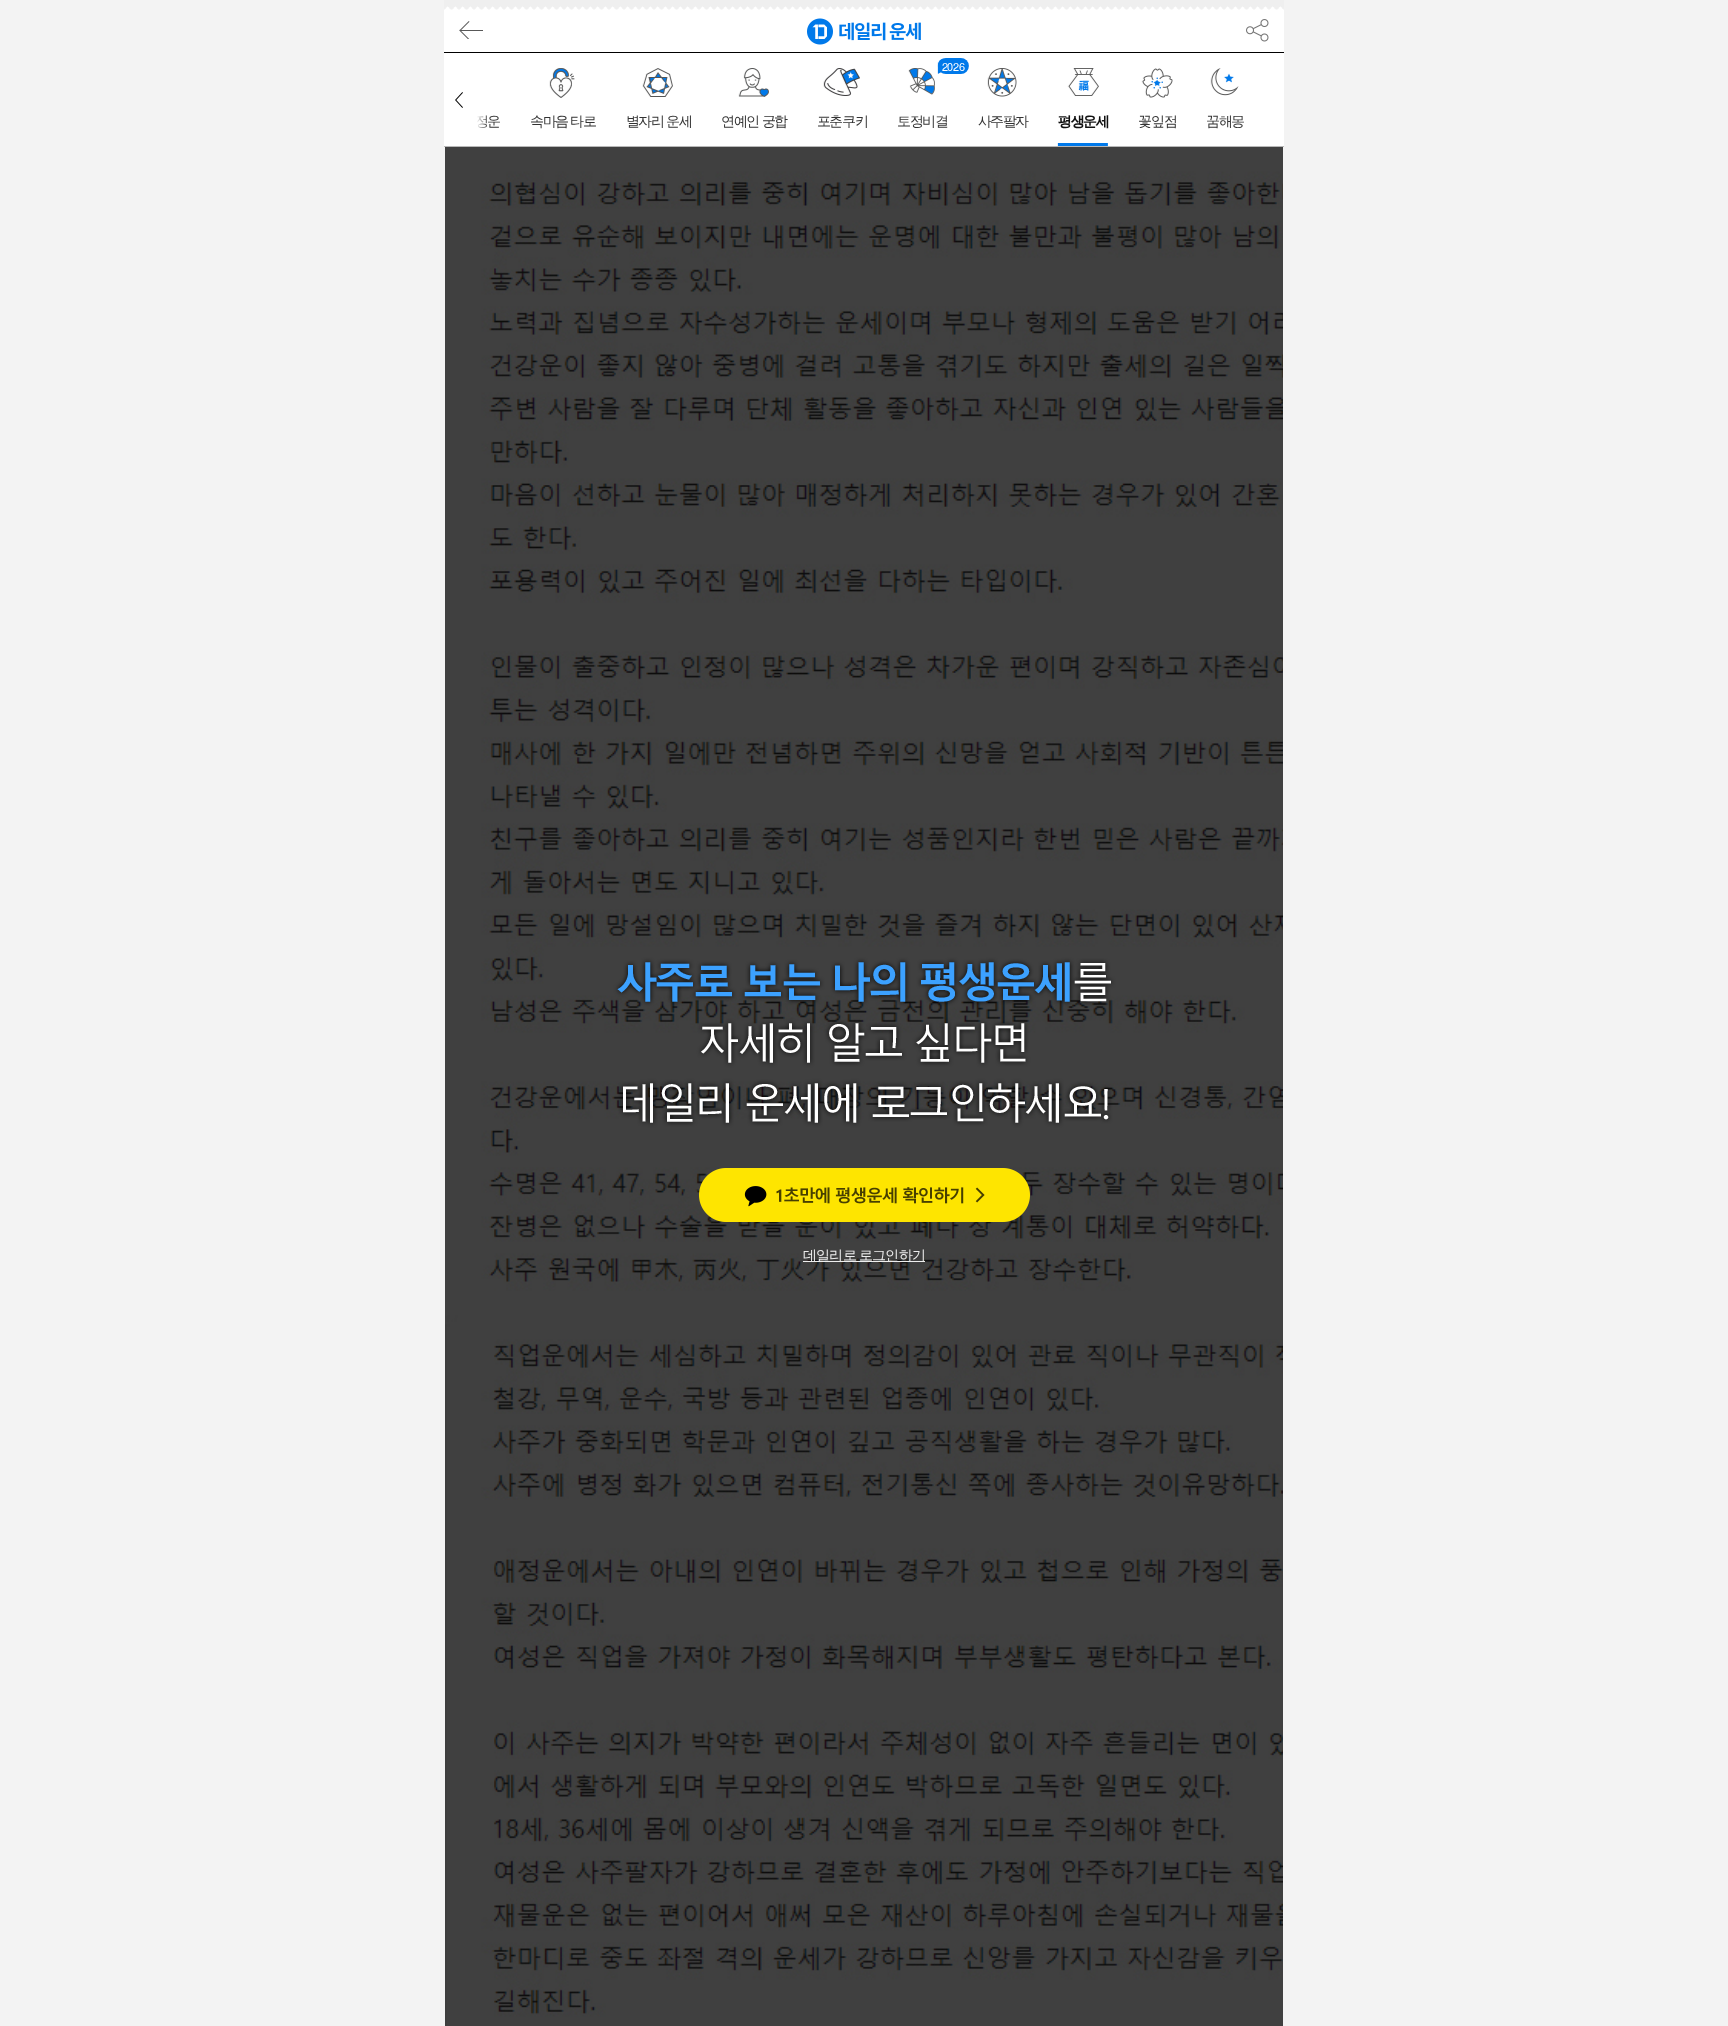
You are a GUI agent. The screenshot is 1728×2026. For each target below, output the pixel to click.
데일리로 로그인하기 (864, 1255)
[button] (459, 100)
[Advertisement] (354, 363)
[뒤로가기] (468, 31)
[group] (563, 99)
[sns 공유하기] (1257, 30)
